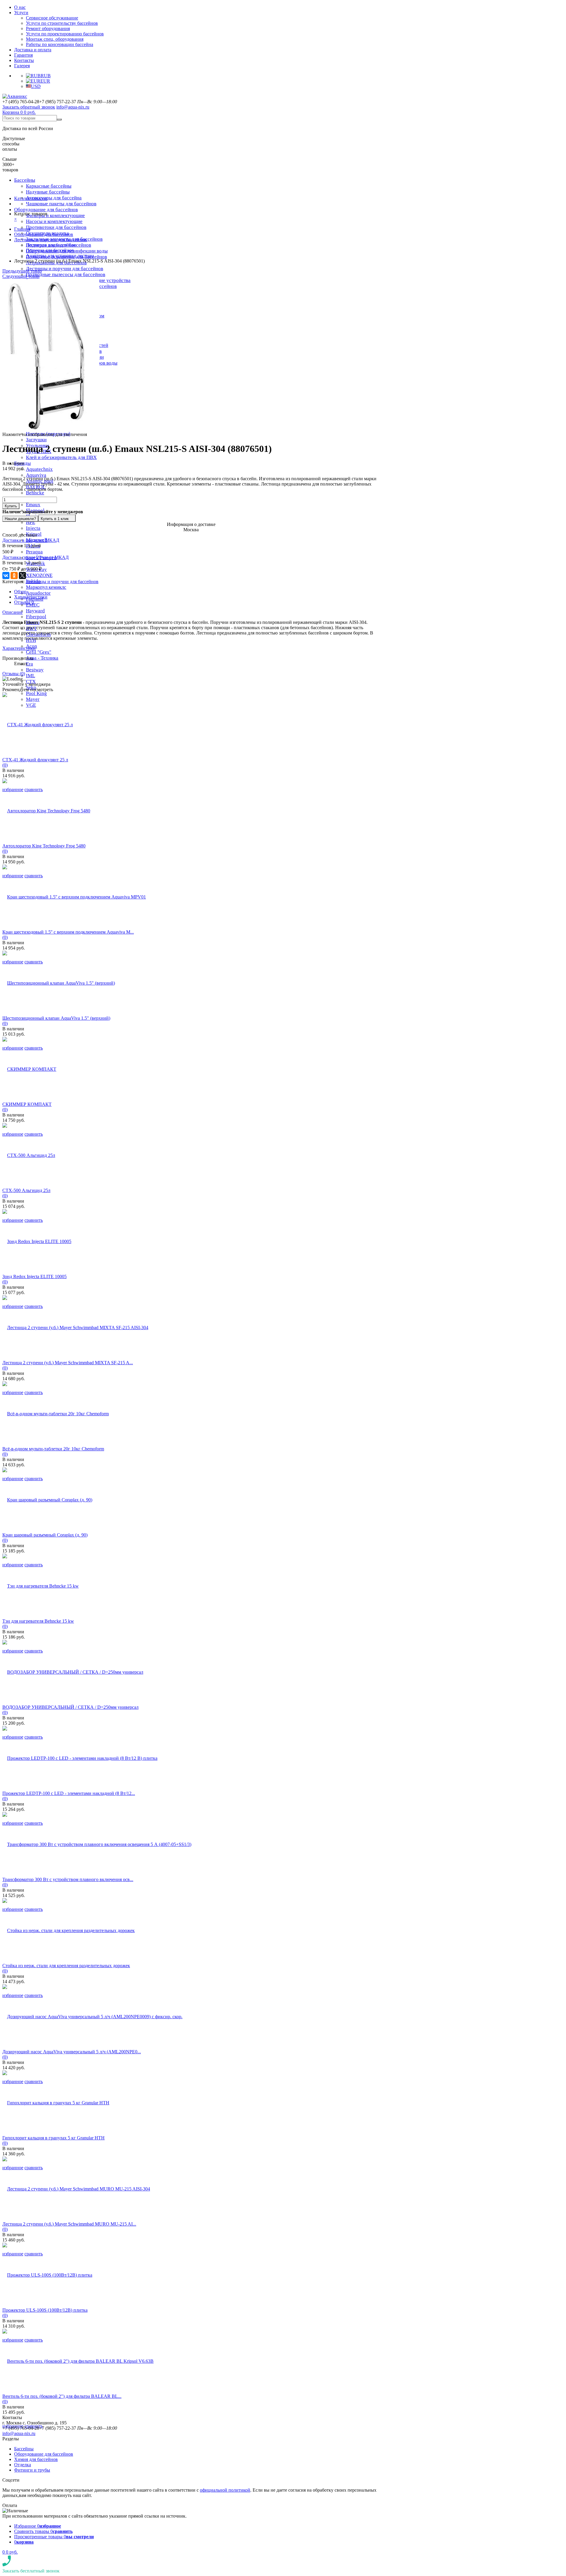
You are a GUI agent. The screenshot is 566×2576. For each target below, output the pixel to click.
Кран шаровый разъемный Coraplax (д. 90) (45, 1535)
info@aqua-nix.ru (73, 107)
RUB (46, 76)
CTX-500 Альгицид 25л (26, 1190)
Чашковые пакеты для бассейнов (61, 204)
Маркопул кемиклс (46, 587)
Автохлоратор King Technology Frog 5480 (44, 846)
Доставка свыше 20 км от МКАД (36, 557)
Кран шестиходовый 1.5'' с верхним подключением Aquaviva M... (68, 932)
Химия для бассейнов (36, 2459)
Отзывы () (14, 674)
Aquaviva (36, 475)
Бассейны (25, 180)
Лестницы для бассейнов (51, 245)
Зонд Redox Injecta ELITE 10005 (34, 1276)
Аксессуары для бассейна (54, 198)
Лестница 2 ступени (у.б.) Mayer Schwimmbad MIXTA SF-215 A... (68, 1363)
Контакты (24, 60)
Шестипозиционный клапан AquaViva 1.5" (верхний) (56, 1018)
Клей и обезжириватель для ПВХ (61, 457)
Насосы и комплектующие (54, 221)
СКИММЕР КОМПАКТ (27, 1104)
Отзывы (24, 602)
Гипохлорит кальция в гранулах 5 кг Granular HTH (54, 2138)
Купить (11, 506)
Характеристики (31, 597)
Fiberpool (36, 617)
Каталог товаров (31, 198)
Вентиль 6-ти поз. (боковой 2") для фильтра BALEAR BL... (62, 2396)
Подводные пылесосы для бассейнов (66, 274)
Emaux (33, 505)
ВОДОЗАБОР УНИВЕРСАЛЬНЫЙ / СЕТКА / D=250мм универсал (70, 1707)
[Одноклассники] (14, 575)
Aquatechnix (39, 469)
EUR (45, 81)
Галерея (22, 66)
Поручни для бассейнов (50, 250)
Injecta (33, 528)
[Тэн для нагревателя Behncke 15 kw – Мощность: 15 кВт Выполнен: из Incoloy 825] (41, 1586)
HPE (31, 522)
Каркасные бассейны (49, 186)
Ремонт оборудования (48, 28)
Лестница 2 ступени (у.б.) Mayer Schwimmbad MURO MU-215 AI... (69, 2224)
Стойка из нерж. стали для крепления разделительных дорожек (66, 1966)
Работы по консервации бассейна (60, 44)
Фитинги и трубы (32, 2470)
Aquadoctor (38, 593)
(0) (5, 765)
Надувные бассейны (48, 192)
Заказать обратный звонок (29, 107)
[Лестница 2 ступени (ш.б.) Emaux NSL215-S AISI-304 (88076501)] (51, 429)
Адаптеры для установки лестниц (60, 256)
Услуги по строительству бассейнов (62, 23)
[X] (22, 575)
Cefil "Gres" (39, 652)
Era (29, 664)
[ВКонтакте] (6, 575)
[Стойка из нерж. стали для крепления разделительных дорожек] (69, 1930)
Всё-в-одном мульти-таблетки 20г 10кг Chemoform (53, 1449)
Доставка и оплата (33, 50)
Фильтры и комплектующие (55, 215)
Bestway (35, 670)
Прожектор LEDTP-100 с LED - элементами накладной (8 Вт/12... (69, 1793)
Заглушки (36, 440)
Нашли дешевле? (20, 519)
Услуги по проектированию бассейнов (65, 34)
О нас (20, 7)
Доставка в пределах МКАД (31, 540)
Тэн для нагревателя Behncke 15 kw (38, 1621)
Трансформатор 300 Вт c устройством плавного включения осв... (68, 1879)
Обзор (20, 592)
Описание (13, 612)
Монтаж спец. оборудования (55, 39)
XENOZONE (39, 575)
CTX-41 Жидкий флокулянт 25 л (35, 760)
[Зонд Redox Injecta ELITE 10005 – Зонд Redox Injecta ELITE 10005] (37, 1241)
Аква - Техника (42, 658)
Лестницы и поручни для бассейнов (65, 269)
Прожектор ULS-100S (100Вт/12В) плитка (45, 2310)
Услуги (21, 13)
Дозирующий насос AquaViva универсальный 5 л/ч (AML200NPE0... (72, 2052)
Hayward (35, 611)
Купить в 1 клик (55, 519)
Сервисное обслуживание (52, 18)
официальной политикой (225, 2490)
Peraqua (34, 552)
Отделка (23, 2465)
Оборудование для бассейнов (46, 210)
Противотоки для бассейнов (56, 227)
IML (31, 676)
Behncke (35, 493)
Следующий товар (21, 276)
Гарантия (23, 55)
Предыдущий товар (22, 271)
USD (36, 86)
